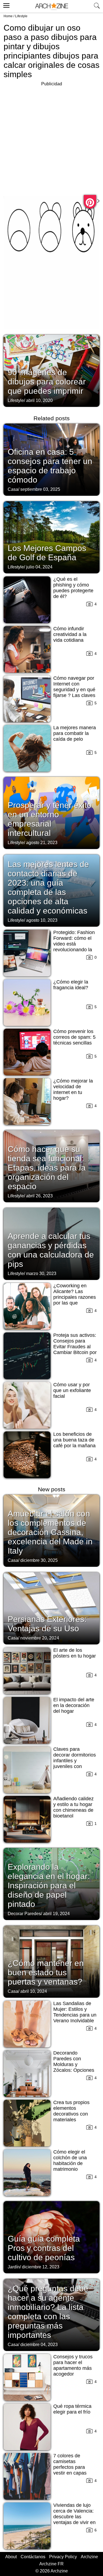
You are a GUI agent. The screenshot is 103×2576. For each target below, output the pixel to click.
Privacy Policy (63, 2557)
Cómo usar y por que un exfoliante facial (72, 1390)
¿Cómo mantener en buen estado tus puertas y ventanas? (46, 1972)
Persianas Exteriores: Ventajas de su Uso (47, 1624)
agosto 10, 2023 (42, 920)
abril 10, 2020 (39, 400)
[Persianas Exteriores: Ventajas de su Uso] (51, 1608)
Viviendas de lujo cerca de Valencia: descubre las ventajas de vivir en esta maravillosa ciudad (74, 2520)
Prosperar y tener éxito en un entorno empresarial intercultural (50, 819)
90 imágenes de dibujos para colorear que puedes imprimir (47, 382)
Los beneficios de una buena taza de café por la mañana (74, 1440)
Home (8, 16)
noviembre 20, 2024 (40, 1638)
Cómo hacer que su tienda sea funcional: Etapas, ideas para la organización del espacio (47, 1168)
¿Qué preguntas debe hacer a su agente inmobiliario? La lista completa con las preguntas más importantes (48, 2312)
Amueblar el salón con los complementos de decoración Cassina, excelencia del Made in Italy (50, 1532)
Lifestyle (21, 16)
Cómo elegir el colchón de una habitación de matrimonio (70, 2161)
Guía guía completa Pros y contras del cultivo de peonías (44, 2248)
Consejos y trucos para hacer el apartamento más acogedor (73, 2365)
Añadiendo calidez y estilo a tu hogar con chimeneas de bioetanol (73, 1807)
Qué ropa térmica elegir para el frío (72, 2409)
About (11, 2557)
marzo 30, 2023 (41, 1274)
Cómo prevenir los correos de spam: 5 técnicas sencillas (74, 1037)
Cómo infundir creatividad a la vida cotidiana (70, 634)
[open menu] (6, 5)
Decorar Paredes (24, 1914)
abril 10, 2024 (34, 1991)
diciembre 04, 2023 (39, 2345)
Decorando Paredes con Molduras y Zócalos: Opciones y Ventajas (74, 2064)
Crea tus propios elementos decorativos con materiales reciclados (71, 2114)
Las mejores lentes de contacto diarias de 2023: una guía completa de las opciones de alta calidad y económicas (48, 887)
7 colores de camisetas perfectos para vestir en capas (70, 2464)
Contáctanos (33, 2557)
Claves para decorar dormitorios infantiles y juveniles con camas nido (75, 1761)
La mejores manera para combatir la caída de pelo (75, 733)
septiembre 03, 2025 (40, 489)
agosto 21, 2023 (42, 843)
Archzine (89, 2557)
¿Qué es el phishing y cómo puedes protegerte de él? (73, 588)
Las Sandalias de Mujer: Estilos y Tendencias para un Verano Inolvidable (75, 2012)
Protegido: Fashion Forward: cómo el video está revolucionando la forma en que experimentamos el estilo (74, 950)
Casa (13, 489)
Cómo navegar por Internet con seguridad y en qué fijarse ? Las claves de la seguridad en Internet (74, 692)
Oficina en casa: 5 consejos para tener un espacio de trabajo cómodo (50, 466)
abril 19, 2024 (56, 1914)
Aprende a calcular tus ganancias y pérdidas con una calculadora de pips (51, 1250)
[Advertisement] (51, 139)
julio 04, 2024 (39, 567)
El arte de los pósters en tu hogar (75, 1653)
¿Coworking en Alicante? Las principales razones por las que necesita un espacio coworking (75, 1300)
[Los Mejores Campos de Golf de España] (51, 537)
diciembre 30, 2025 (39, 1560)
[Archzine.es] (52, 6)
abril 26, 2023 (39, 1196)
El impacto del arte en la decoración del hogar (74, 1705)
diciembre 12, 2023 (41, 2267)
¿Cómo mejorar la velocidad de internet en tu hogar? (73, 1089)
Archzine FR (51, 2564)
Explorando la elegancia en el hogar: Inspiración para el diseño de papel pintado (49, 1885)
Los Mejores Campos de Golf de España (47, 553)
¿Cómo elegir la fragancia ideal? (71, 985)
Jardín (14, 2267)
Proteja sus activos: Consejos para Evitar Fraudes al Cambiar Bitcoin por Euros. (75, 1347)
